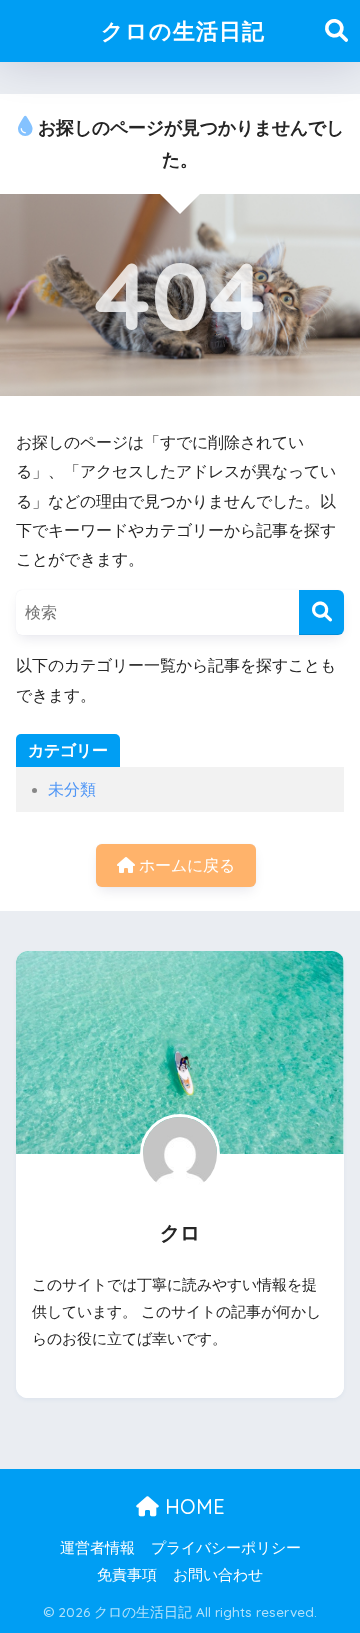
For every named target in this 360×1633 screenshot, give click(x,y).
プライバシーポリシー (226, 1548)
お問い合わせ (218, 1575)
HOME (192, 1506)
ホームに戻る (185, 865)
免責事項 (127, 1575)
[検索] (321, 612)
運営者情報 (97, 1548)
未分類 (72, 789)
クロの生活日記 (183, 30)
